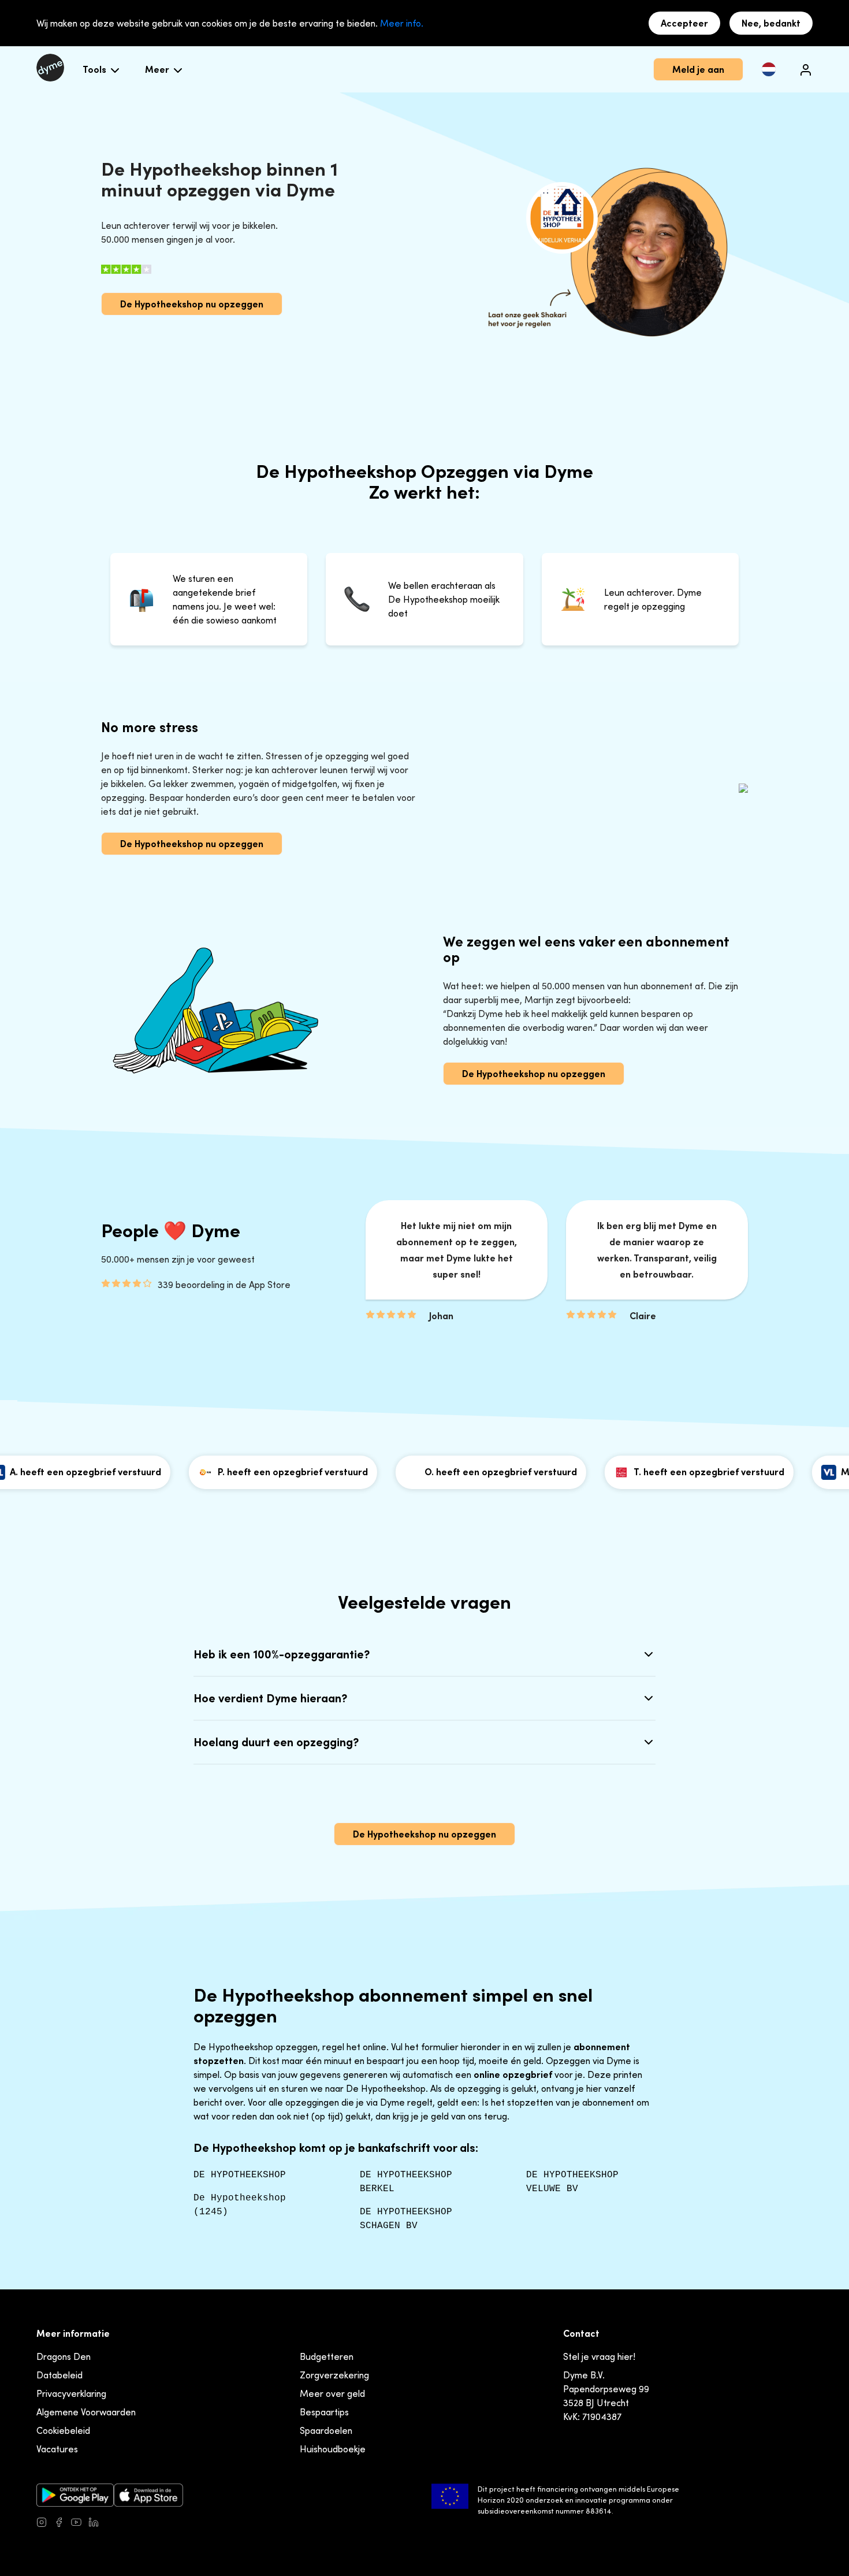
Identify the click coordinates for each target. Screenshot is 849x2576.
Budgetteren (327, 2356)
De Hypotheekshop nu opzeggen (192, 304)
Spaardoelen (326, 2430)
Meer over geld (332, 2393)
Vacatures (57, 2449)
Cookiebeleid (63, 2430)
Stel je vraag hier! (599, 2356)
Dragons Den (64, 2356)
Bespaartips (324, 2412)
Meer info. (402, 23)
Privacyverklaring (71, 2393)
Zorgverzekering (334, 2375)
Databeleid (59, 2375)
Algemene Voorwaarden (86, 2412)
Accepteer (684, 23)
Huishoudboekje (333, 2449)
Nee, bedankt (771, 23)
